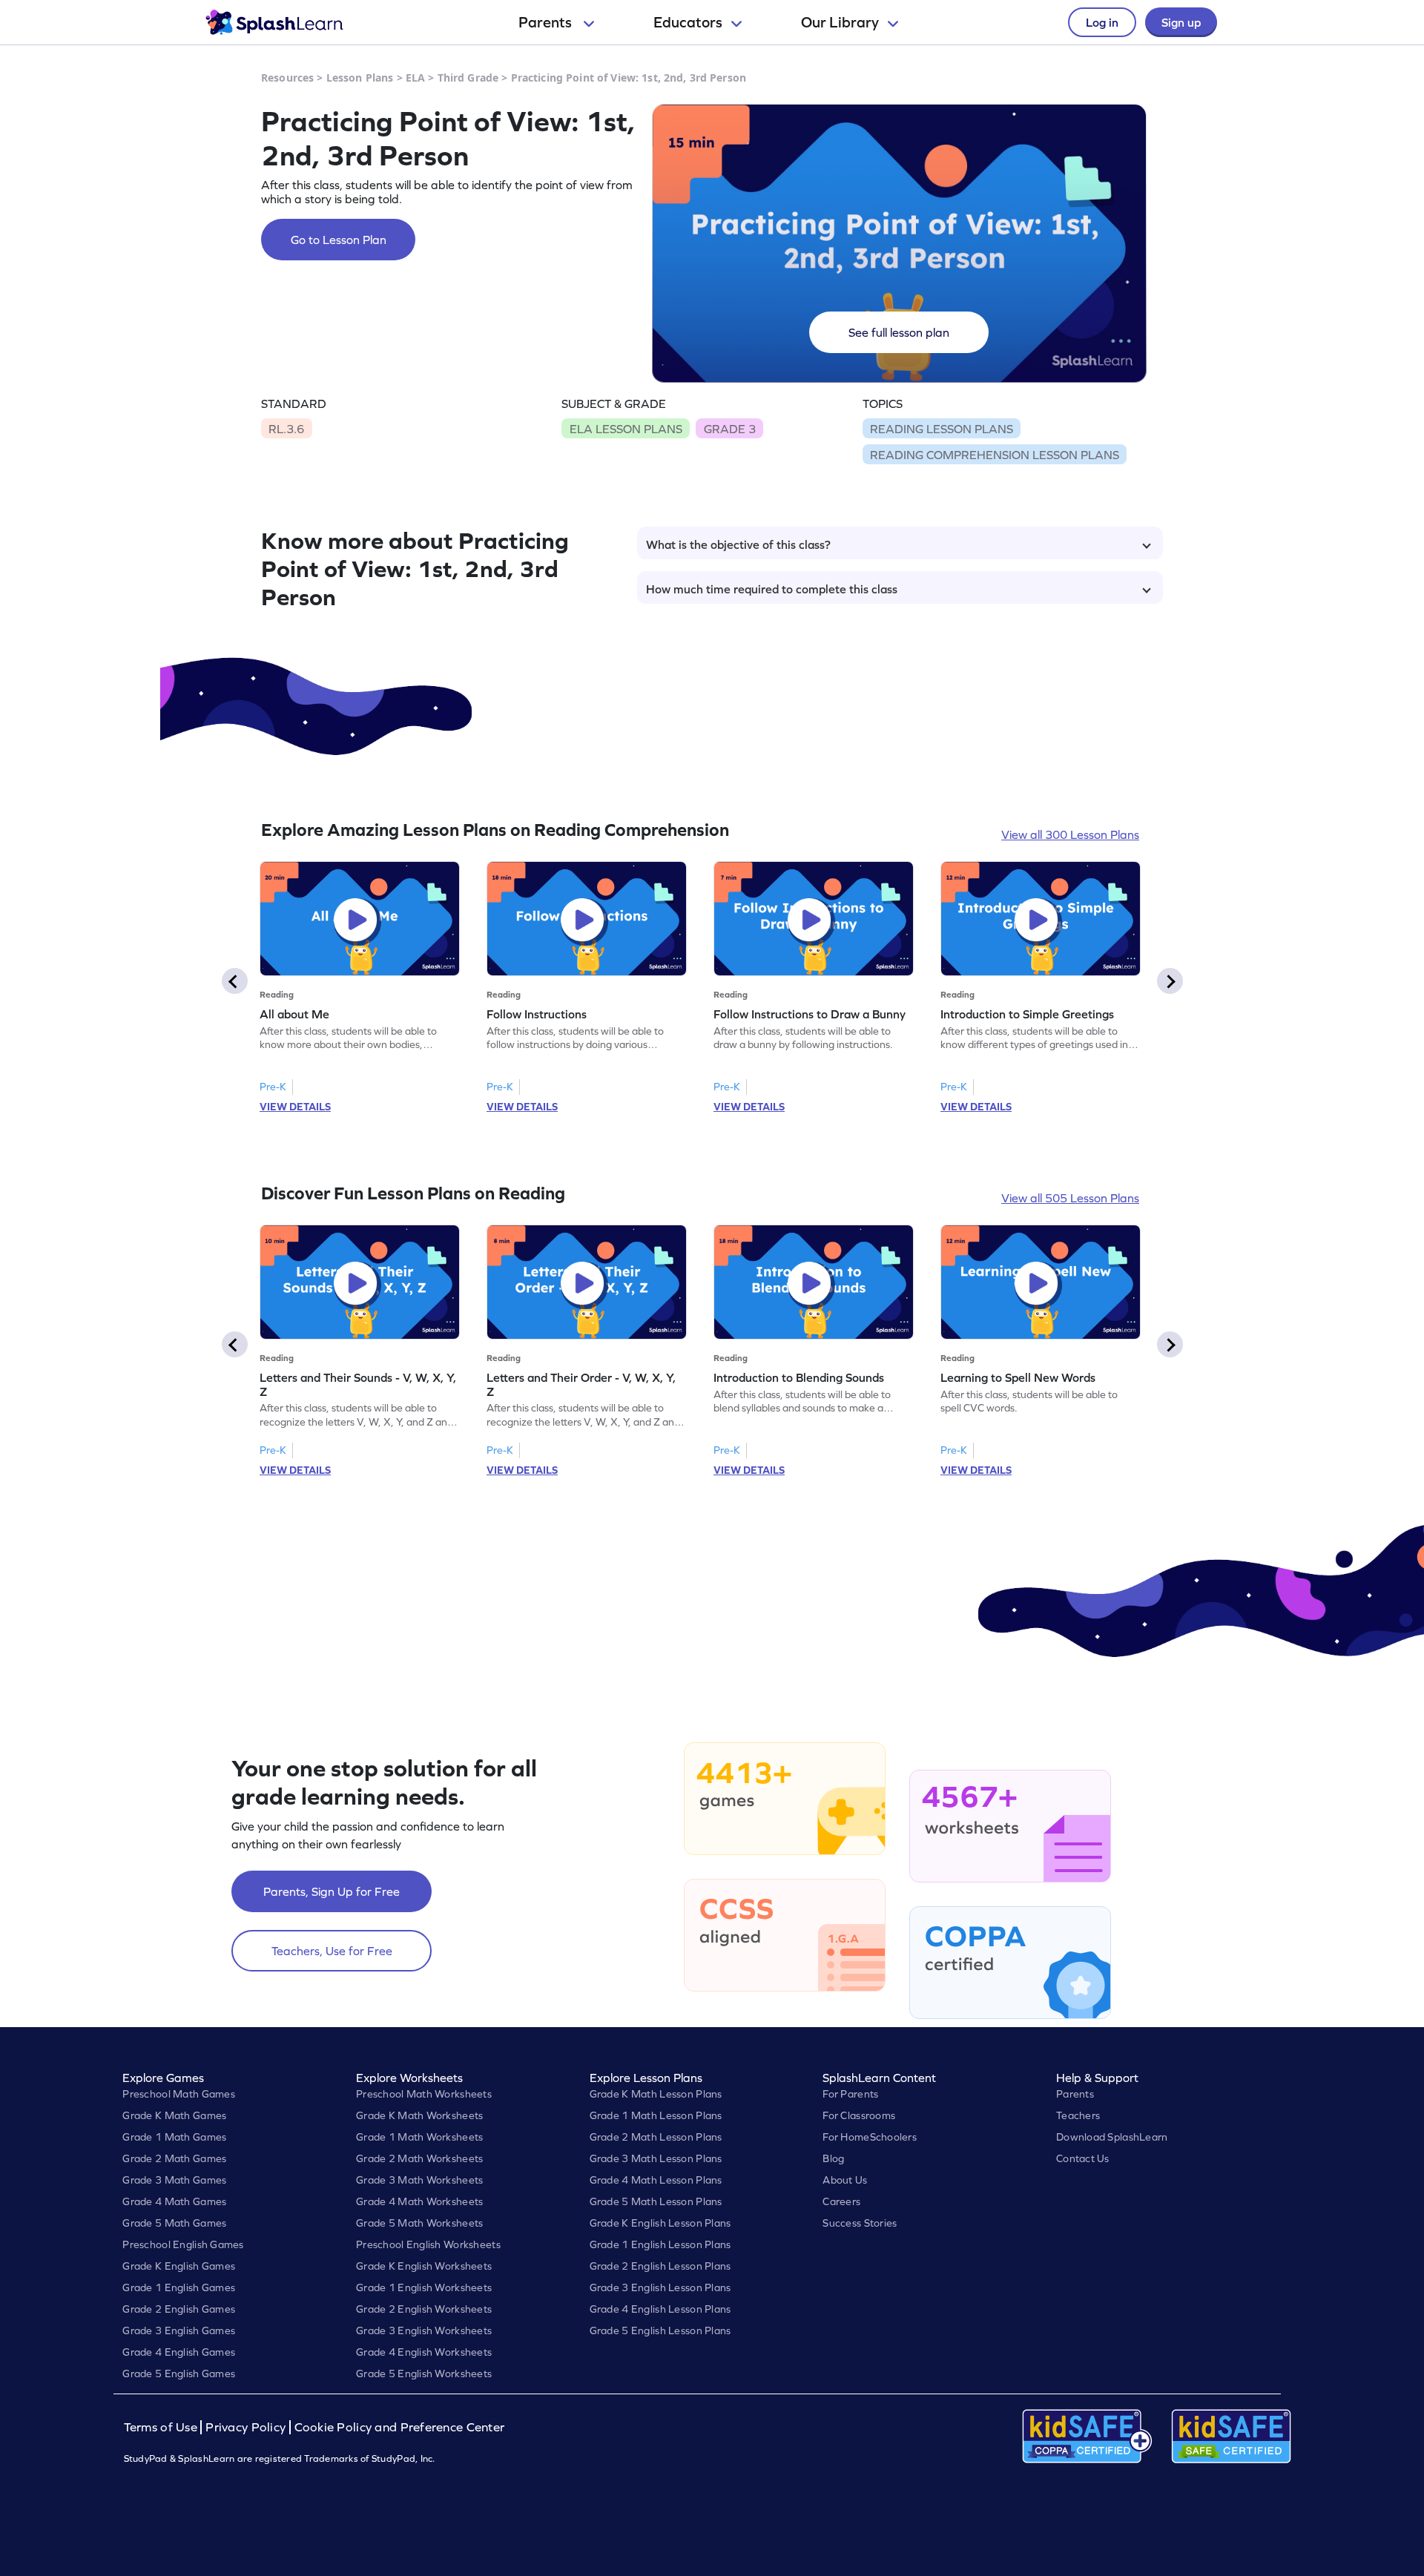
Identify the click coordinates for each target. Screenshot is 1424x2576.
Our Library (840, 22)
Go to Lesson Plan (339, 240)
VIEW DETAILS (295, 1107)
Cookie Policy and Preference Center (400, 2427)
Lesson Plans (360, 78)
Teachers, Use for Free (332, 1951)
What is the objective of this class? (738, 544)
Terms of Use (162, 2427)
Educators (688, 22)
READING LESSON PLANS (942, 429)
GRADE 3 (730, 429)
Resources (287, 78)
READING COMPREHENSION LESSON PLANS (995, 455)
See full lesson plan (899, 332)
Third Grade (468, 78)
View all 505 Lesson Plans (1070, 1198)
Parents (547, 22)
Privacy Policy (245, 2427)
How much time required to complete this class (772, 589)
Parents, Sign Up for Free (332, 1891)
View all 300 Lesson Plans (1070, 834)
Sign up (1181, 22)
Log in (1102, 22)
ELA (415, 78)
